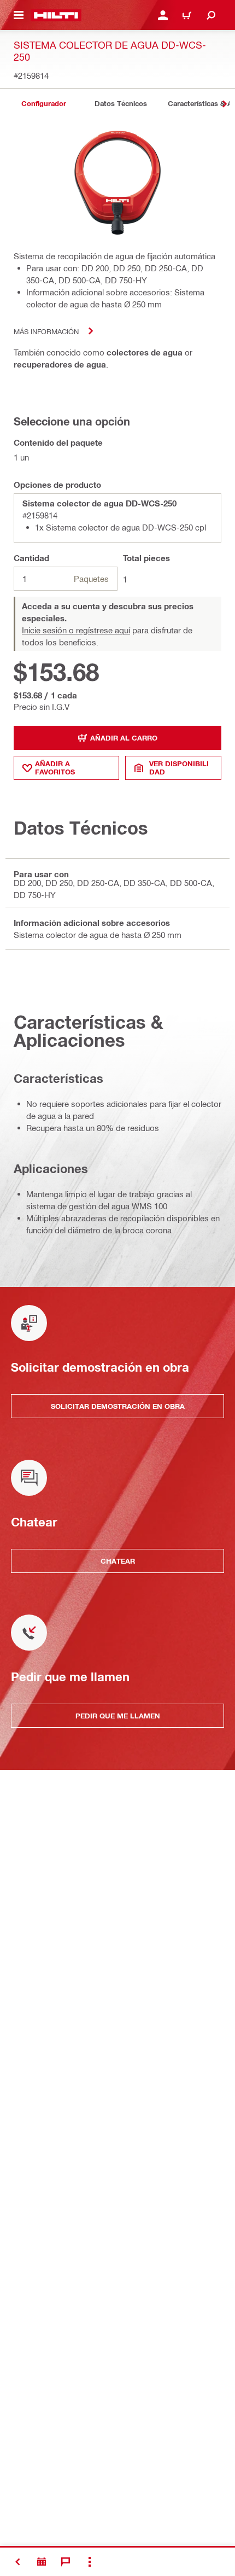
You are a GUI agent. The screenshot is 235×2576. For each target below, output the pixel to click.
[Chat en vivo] (66, 2562)
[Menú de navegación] (19, 15)
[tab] (44, 104)
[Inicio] (56, 15)
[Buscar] (211, 15)
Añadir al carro (124, 738)
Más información (46, 331)
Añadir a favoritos (55, 768)
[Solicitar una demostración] (42, 2562)
